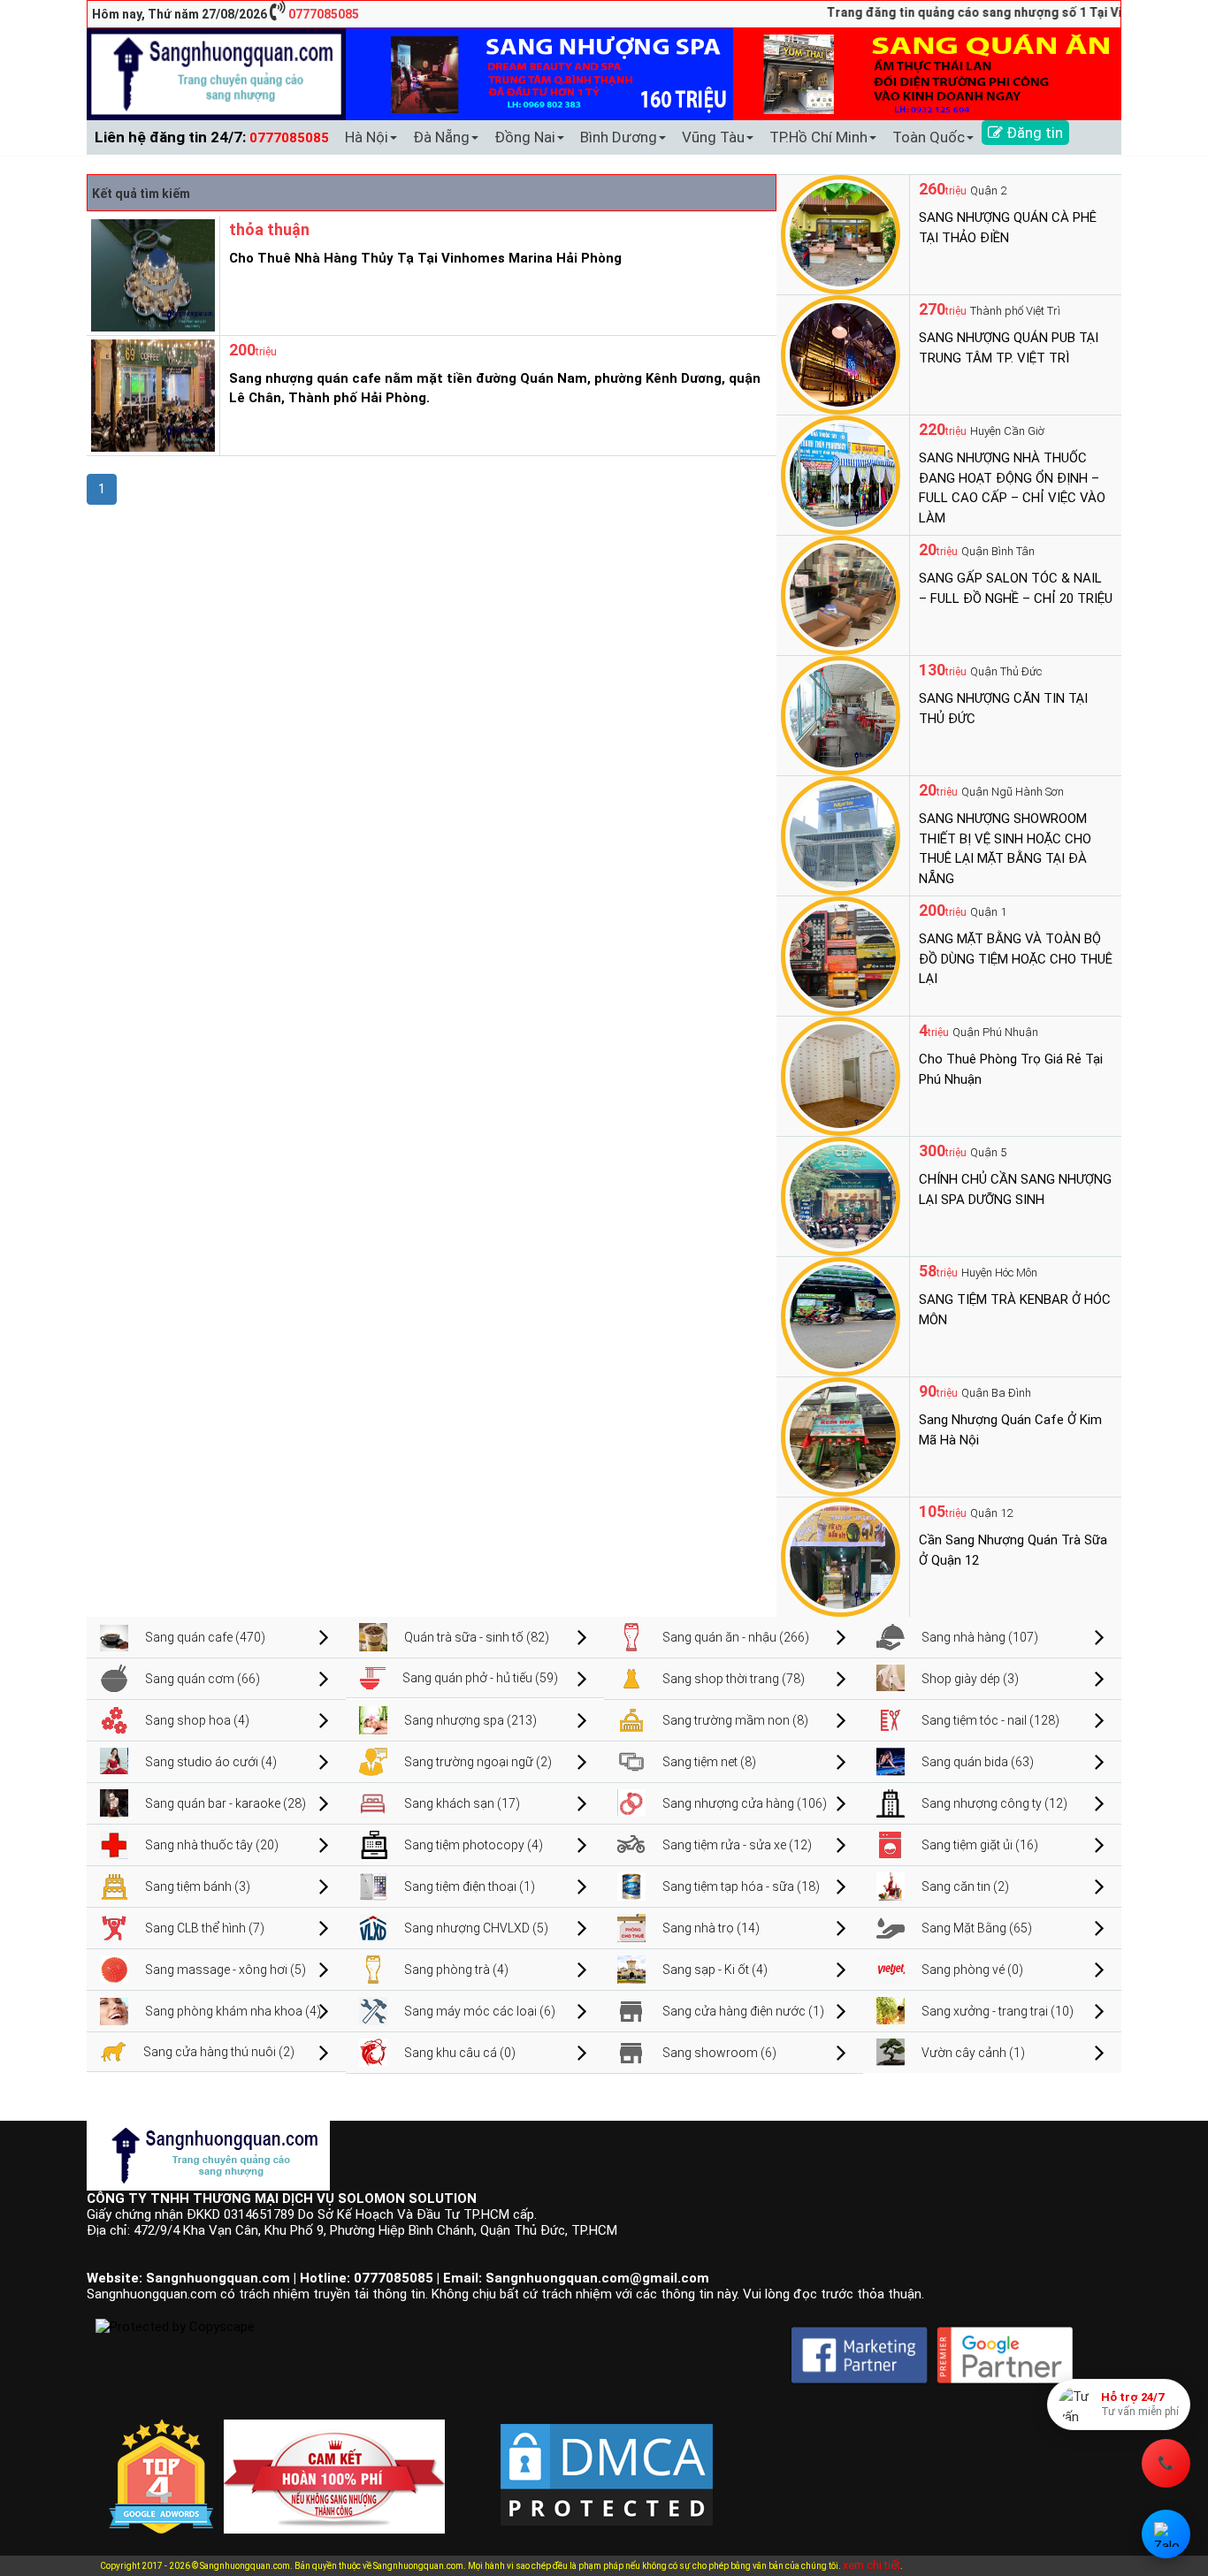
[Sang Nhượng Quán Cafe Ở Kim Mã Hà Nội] (841, 1436)
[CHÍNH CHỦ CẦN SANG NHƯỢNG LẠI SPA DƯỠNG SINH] (841, 1195)
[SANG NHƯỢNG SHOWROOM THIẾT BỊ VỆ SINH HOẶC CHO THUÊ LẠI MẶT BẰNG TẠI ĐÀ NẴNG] (841, 835)
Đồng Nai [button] (525, 137)
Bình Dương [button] (619, 137)
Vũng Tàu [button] (713, 137)
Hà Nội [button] (367, 137)
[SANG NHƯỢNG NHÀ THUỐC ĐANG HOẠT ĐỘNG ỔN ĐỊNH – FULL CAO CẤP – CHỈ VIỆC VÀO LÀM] (841, 474)
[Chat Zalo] (1166, 2534)
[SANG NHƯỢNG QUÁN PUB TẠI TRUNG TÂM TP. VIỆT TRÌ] (841, 354)
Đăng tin (1033, 133)
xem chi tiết (872, 2565)
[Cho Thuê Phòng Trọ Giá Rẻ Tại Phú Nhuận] (841, 1075)
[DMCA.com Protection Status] (607, 2460)
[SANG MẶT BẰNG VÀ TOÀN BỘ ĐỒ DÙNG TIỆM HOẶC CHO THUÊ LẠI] (841, 955)
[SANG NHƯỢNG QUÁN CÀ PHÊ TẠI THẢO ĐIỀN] (841, 233)
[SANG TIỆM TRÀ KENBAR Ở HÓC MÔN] (841, 1315)
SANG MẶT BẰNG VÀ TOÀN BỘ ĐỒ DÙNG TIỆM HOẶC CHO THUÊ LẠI (1016, 959)
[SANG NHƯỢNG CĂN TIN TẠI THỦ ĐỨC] (841, 714)
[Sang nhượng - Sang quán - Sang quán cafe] (216, 73)
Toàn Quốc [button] (929, 137)
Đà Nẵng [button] (441, 137)
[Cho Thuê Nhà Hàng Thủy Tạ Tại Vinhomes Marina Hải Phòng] (151, 274)
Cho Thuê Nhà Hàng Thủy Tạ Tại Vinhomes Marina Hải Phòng (425, 258)
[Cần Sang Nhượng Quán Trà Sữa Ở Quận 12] (841, 1556)
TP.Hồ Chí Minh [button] (818, 137)
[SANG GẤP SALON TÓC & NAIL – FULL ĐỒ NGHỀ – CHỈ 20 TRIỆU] (841, 594)
